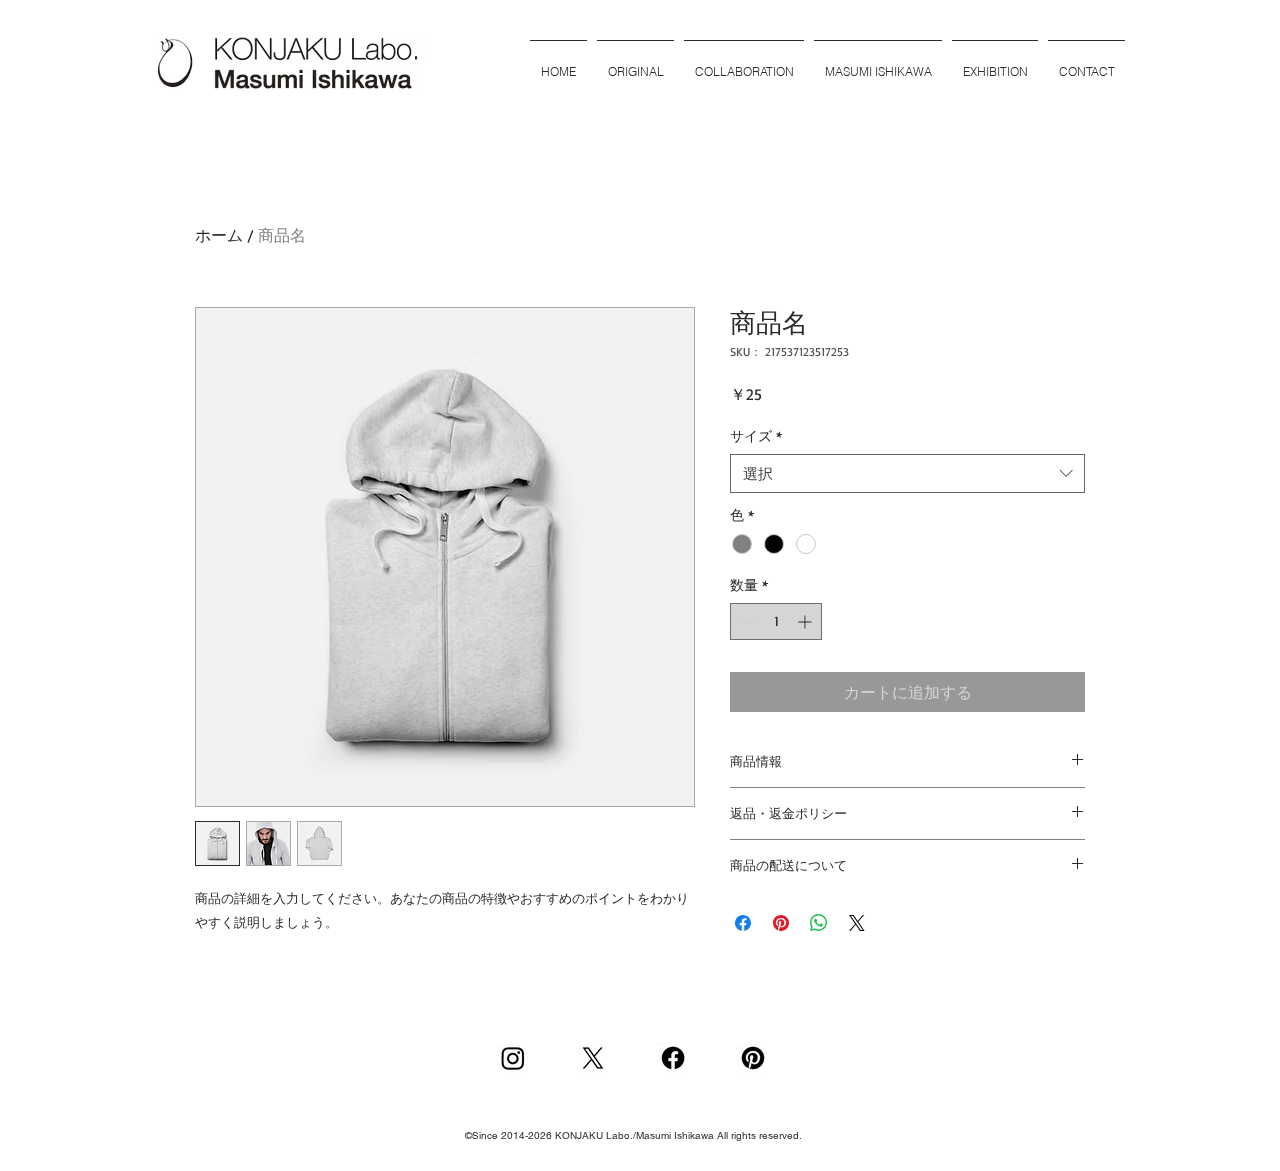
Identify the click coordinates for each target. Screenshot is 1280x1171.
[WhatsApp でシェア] (819, 923)
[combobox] (907, 473)
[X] (593, 1058)
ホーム (219, 235)
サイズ (756, 435)
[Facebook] (673, 1058)
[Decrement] (745, 621)
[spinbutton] (776, 621)
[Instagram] (513, 1058)
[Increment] (806, 621)
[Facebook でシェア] (743, 923)
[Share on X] (857, 923)
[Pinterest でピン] (781, 923)
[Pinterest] (753, 1058)
